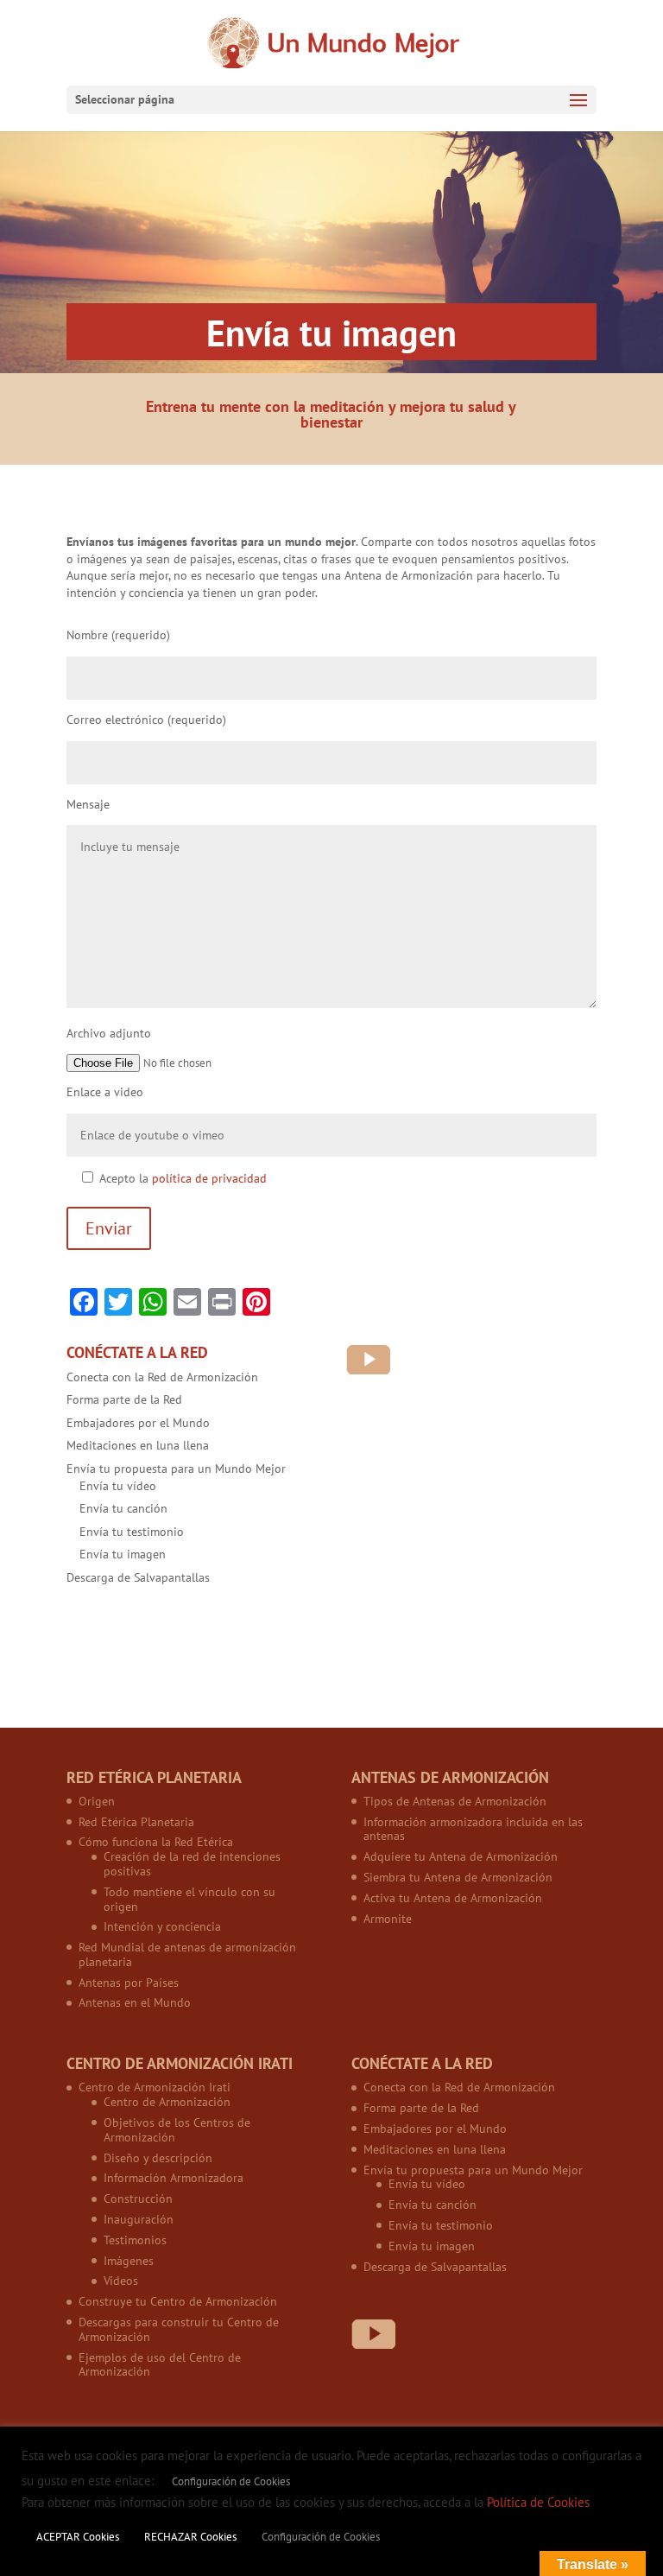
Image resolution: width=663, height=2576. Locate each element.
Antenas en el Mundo (135, 2002)
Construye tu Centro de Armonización (178, 2301)
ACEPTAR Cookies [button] (78, 2537)
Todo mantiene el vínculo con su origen (189, 1899)
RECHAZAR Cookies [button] (190, 2537)
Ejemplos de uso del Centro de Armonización (160, 2365)
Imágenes (129, 2261)
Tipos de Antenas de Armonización (455, 1801)
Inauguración (139, 2219)
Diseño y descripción (158, 2158)
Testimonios (135, 2240)
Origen (97, 1801)
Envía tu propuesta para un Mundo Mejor (176, 1469)
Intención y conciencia (162, 1926)
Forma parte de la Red (124, 1399)
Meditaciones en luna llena (138, 1445)
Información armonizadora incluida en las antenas (473, 1829)
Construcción (138, 2198)
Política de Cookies (538, 2502)
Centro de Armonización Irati (155, 2087)
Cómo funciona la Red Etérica (156, 1842)
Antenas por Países (129, 1983)
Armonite (388, 1919)
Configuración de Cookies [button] (231, 2481)
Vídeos (121, 2281)
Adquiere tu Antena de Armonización (461, 1856)
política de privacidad (209, 1178)
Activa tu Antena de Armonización (453, 1898)
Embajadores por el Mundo (138, 1423)
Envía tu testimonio (132, 1532)
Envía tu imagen (123, 1554)
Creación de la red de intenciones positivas (192, 1864)
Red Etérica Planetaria (136, 1822)
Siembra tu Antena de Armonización (458, 1877)
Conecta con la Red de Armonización (162, 1377)
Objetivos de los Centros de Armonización (177, 2130)
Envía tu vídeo (118, 1486)
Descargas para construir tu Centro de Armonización (179, 2329)
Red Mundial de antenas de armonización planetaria (187, 1954)
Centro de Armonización (167, 2102)
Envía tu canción (123, 1508)
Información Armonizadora (174, 2178)
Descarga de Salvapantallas (138, 1577)
